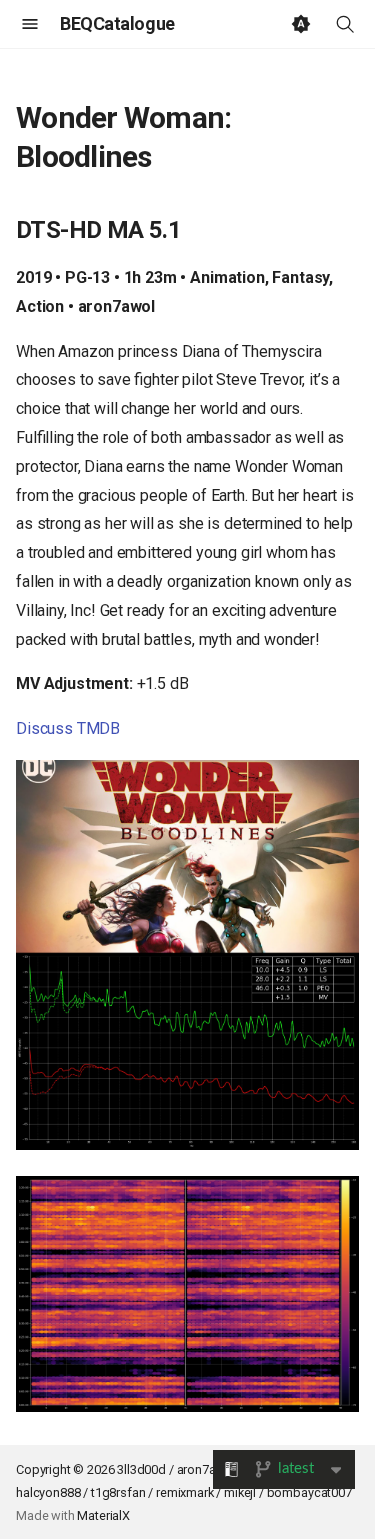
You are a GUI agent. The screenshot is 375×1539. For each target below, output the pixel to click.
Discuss (44, 728)
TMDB (98, 728)
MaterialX (103, 1515)
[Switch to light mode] (301, 24)
